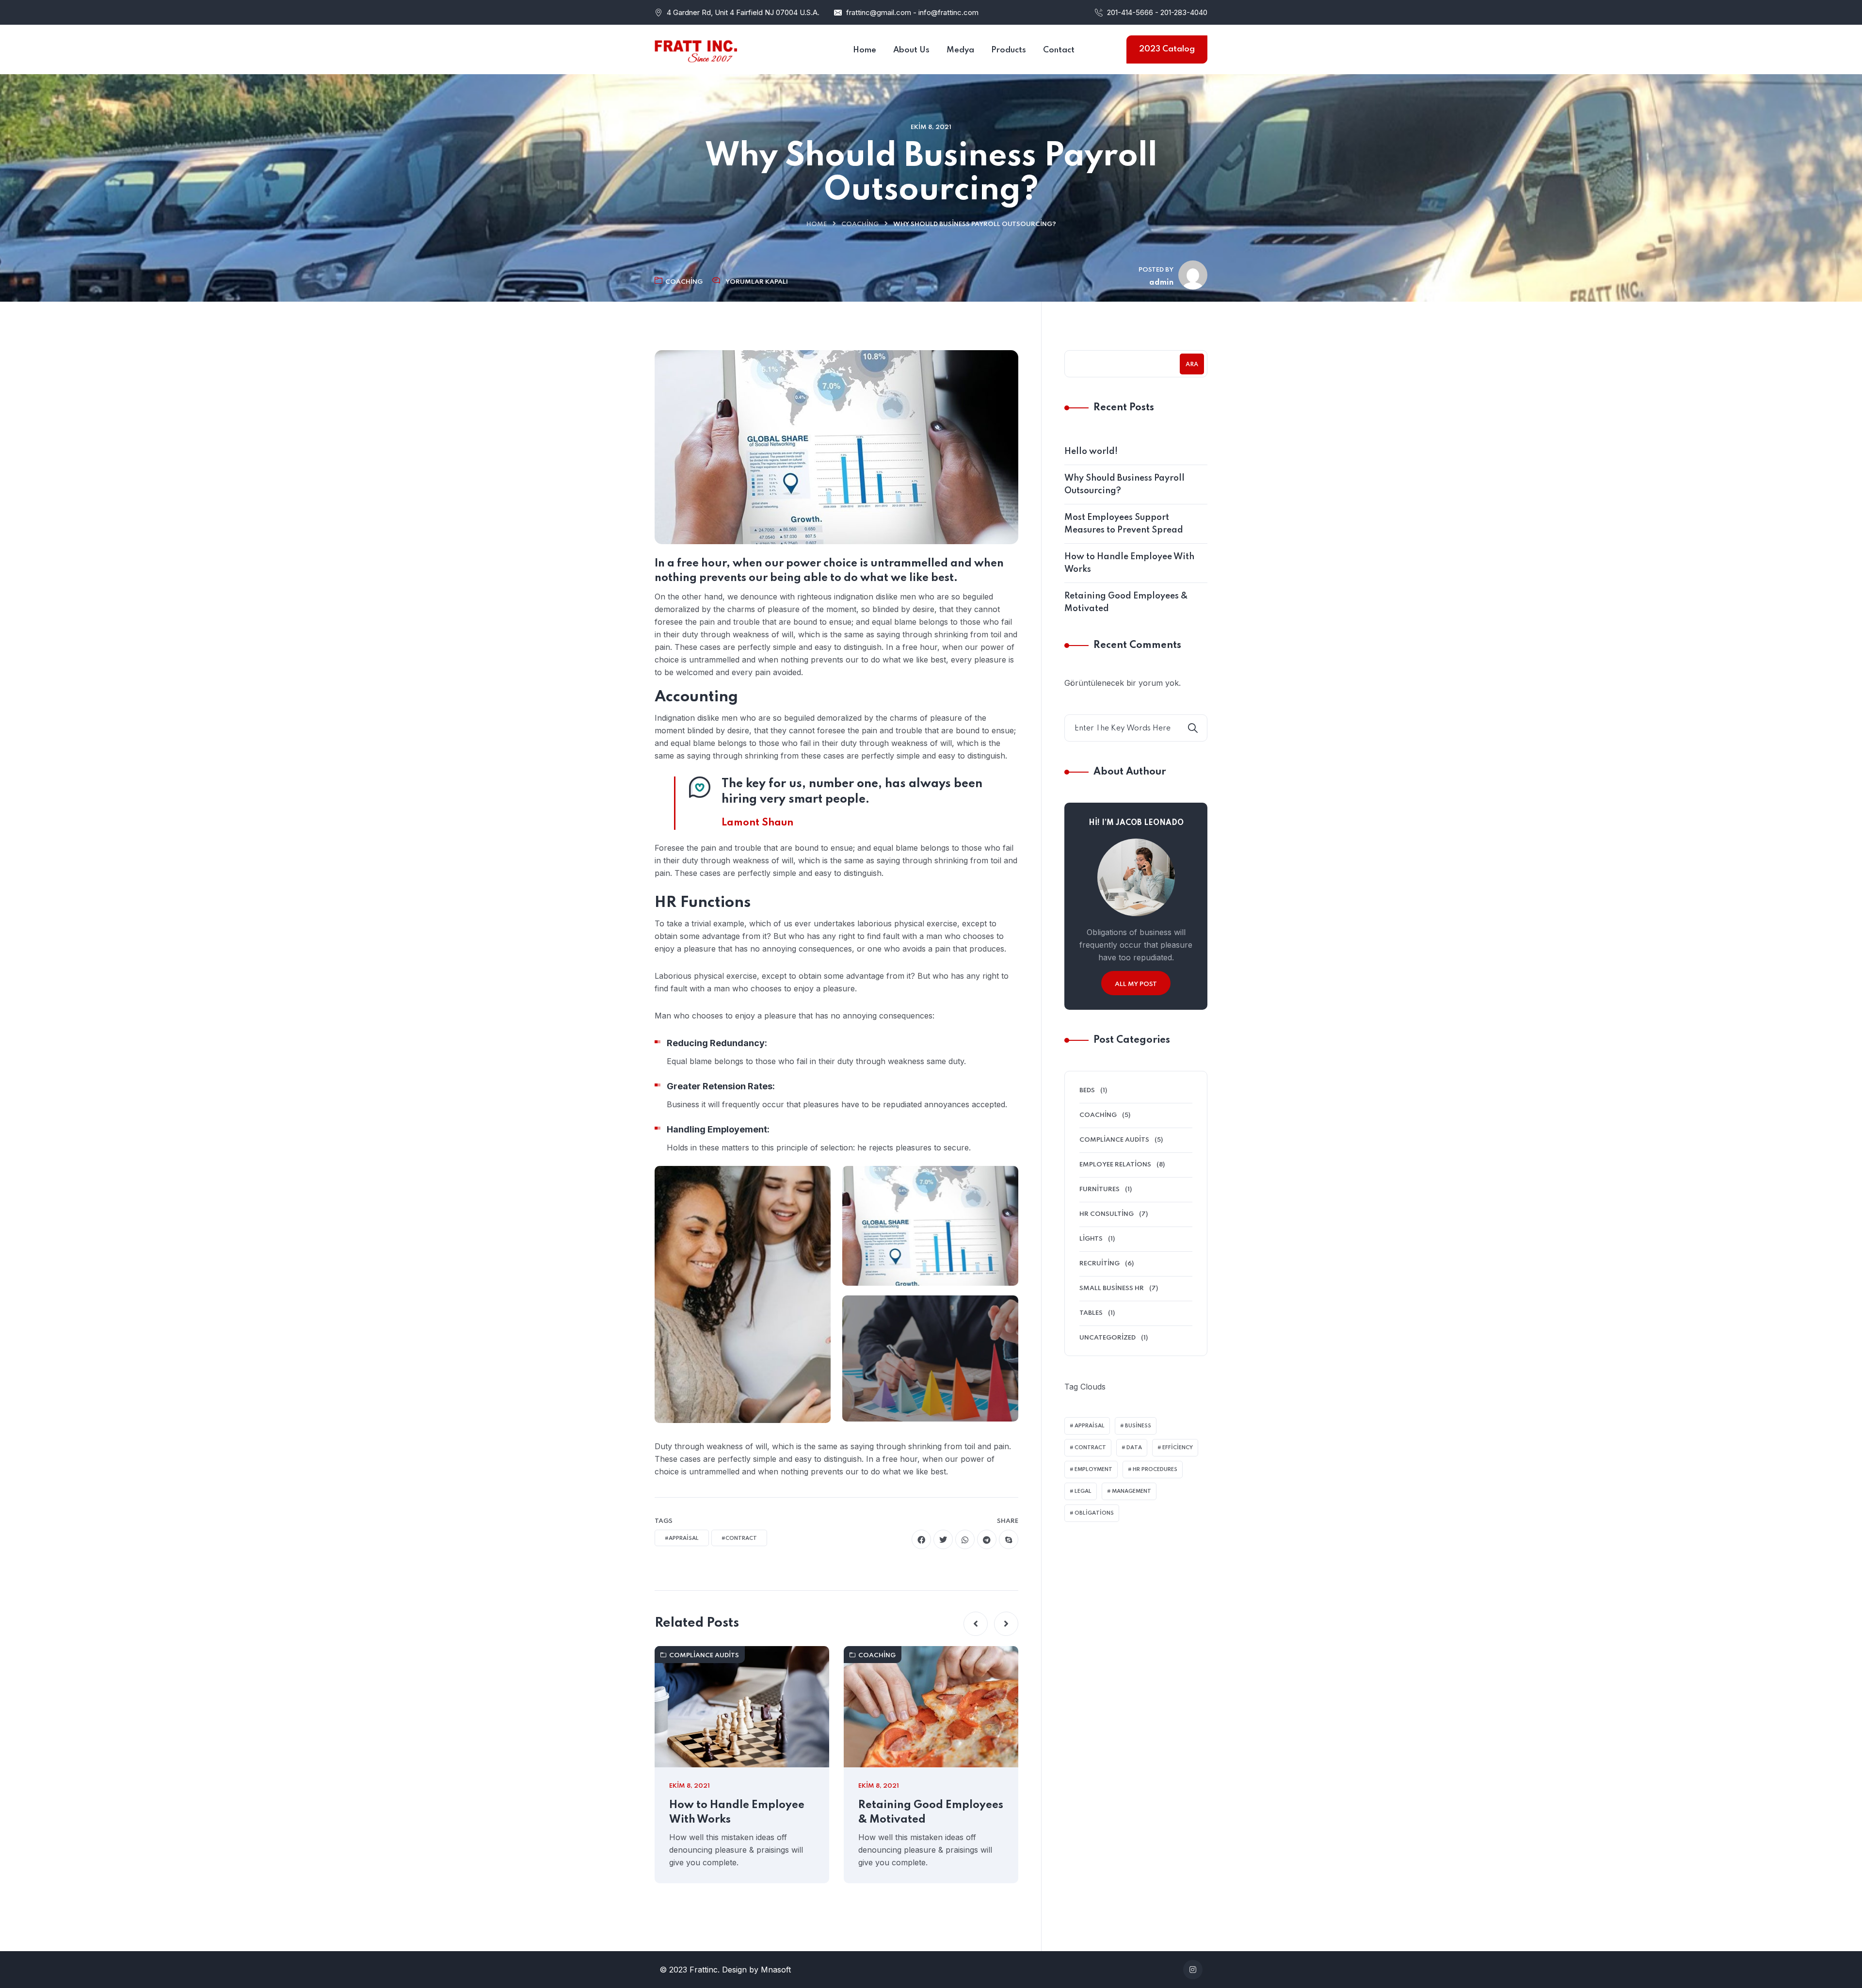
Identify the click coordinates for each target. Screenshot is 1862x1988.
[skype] (1009, 1539)
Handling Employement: (718, 1129)
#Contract (739, 1538)
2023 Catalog (1167, 49)
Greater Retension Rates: (721, 1086)
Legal (1083, 1491)
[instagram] (1193, 1970)
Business (1138, 1426)
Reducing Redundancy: (717, 1043)
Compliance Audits (704, 1656)
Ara (1192, 365)
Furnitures (1100, 1189)
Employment (1093, 1470)
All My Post (1136, 984)
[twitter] (943, 1539)
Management (1132, 1491)
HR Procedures (1155, 1470)
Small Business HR (1112, 1288)
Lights (1091, 1239)
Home (817, 224)
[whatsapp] (965, 1539)
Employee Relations (1115, 1165)
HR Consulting (1107, 1214)
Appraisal (1090, 1426)
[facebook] (921, 1539)
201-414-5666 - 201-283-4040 (1157, 12)
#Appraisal (682, 1538)
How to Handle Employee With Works (737, 1812)
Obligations (1094, 1513)
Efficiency (1178, 1448)
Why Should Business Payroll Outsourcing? (1124, 485)
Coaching (860, 224)
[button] (976, 1624)
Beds (1087, 1091)
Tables (1091, 1313)
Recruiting (1100, 1264)
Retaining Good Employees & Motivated (931, 1812)
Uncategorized (1108, 1338)
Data (1134, 1448)
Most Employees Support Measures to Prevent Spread (1124, 524)
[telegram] (987, 1539)
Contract (1090, 1448)
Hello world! (1091, 452)
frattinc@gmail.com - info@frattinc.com (912, 12)
